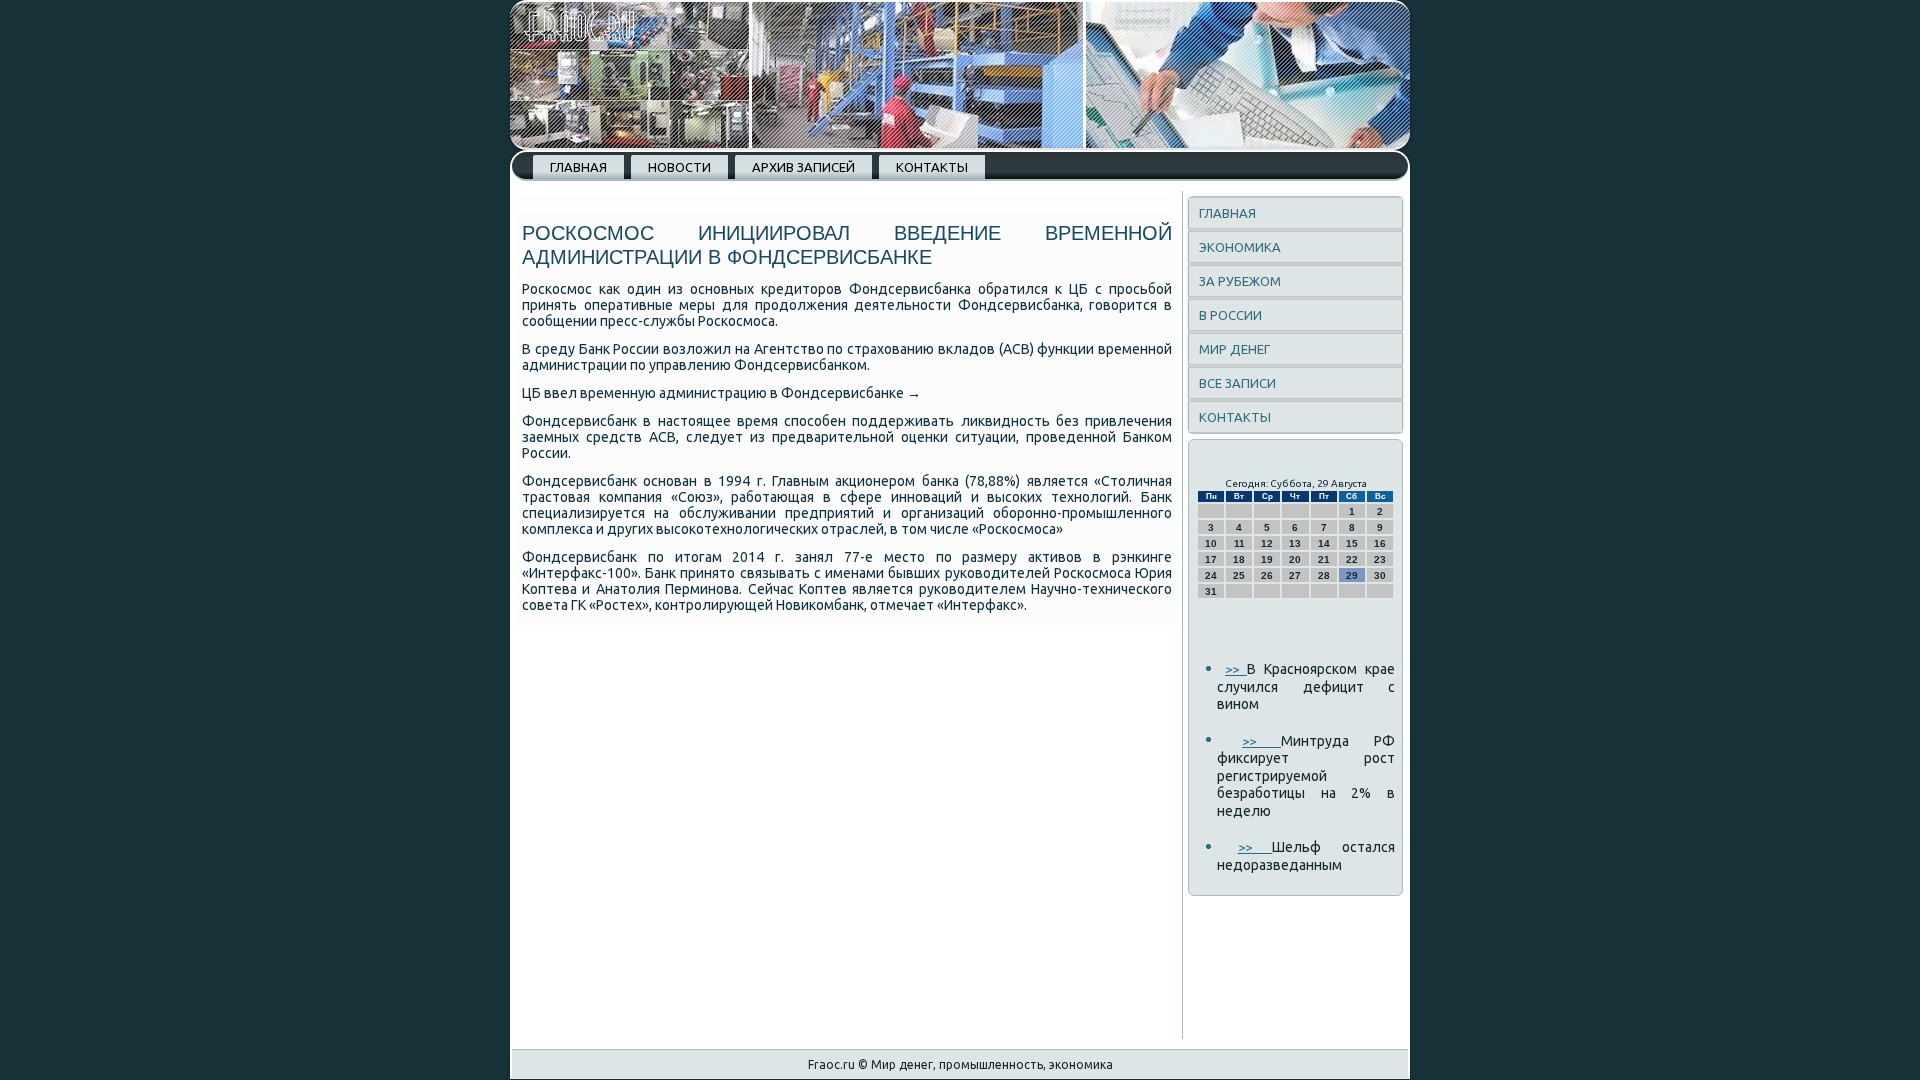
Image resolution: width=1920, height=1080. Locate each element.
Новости (679, 167)
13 (1295, 543)
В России (1230, 315)
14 (1324, 543)
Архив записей (803, 167)
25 (1239, 575)
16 (1380, 543)
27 (1295, 575)
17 (1211, 559)
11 (1239, 543)
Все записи (1237, 383)
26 (1267, 575)
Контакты (932, 167)
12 (1267, 543)
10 (1211, 543)
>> (1236, 669)
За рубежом (1240, 281)
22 (1352, 559)
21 (1324, 559)
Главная (578, 167)
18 (1239, 559)
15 (1352, 543)
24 (1211, 575)
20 (1295, 559)
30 (1380, 575)
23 (1380, 559)
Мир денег (1234, 349)
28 (1324, 575)
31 (1211, 591)
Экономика (1240, 247)
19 (1267, 559)
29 (1352, 575)
